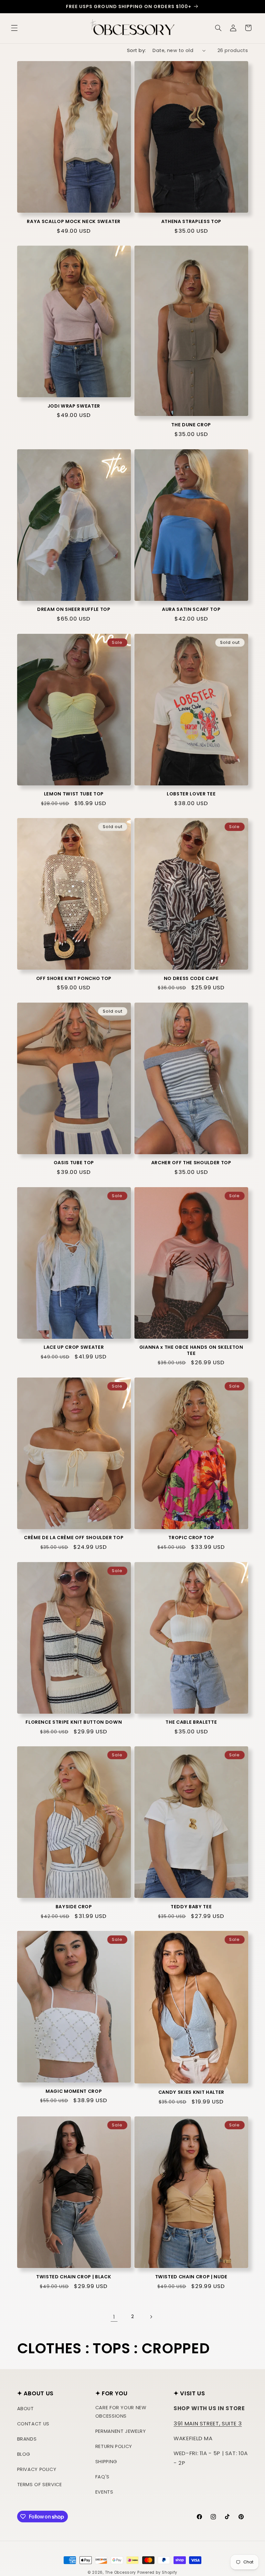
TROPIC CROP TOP (191, 1538)
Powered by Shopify (157, 2572)
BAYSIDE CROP (74, 1907)
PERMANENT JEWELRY (121, 2431)
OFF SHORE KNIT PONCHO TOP (74, 978)
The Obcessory (121, 2572)
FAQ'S (102, 2477)
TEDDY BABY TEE (191, 1907)
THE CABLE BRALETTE (191, 1722)
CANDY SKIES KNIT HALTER (191, 2092)
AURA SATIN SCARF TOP (191, 609)
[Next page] (151, 2317)
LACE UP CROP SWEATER (74, 1347)
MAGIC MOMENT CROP (74, 2091)
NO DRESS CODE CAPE (191, 978)
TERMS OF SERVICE (40, 2485)
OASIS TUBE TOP (74, 1163)
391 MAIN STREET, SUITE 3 (208, 2423)
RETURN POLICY (114, 2446)
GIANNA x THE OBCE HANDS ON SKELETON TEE (191, 1350)
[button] (14, 28)
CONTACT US (33, 2424)
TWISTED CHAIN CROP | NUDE (191, 2277)
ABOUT (26, 2409)
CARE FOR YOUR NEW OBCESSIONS (121, 2412)
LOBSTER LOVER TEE (191, 794)
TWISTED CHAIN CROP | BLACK (74, 2277)
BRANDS (27, 2439)
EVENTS (104, 2492)
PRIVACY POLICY (37, 2469)
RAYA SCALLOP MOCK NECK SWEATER (74, 221)
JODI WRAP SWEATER (74, 406)
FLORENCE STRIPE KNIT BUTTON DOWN (74, 1722)
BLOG (24, 2454)
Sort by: (136, 50)
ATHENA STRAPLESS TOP (191, 221)
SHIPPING (106, 2462)
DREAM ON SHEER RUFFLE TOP (74, 609)
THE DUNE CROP (191, 425)
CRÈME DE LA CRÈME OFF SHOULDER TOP (74, 1538)
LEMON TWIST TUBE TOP (74, 794)
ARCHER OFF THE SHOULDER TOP (191, 1163)
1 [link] (114, 2317)
